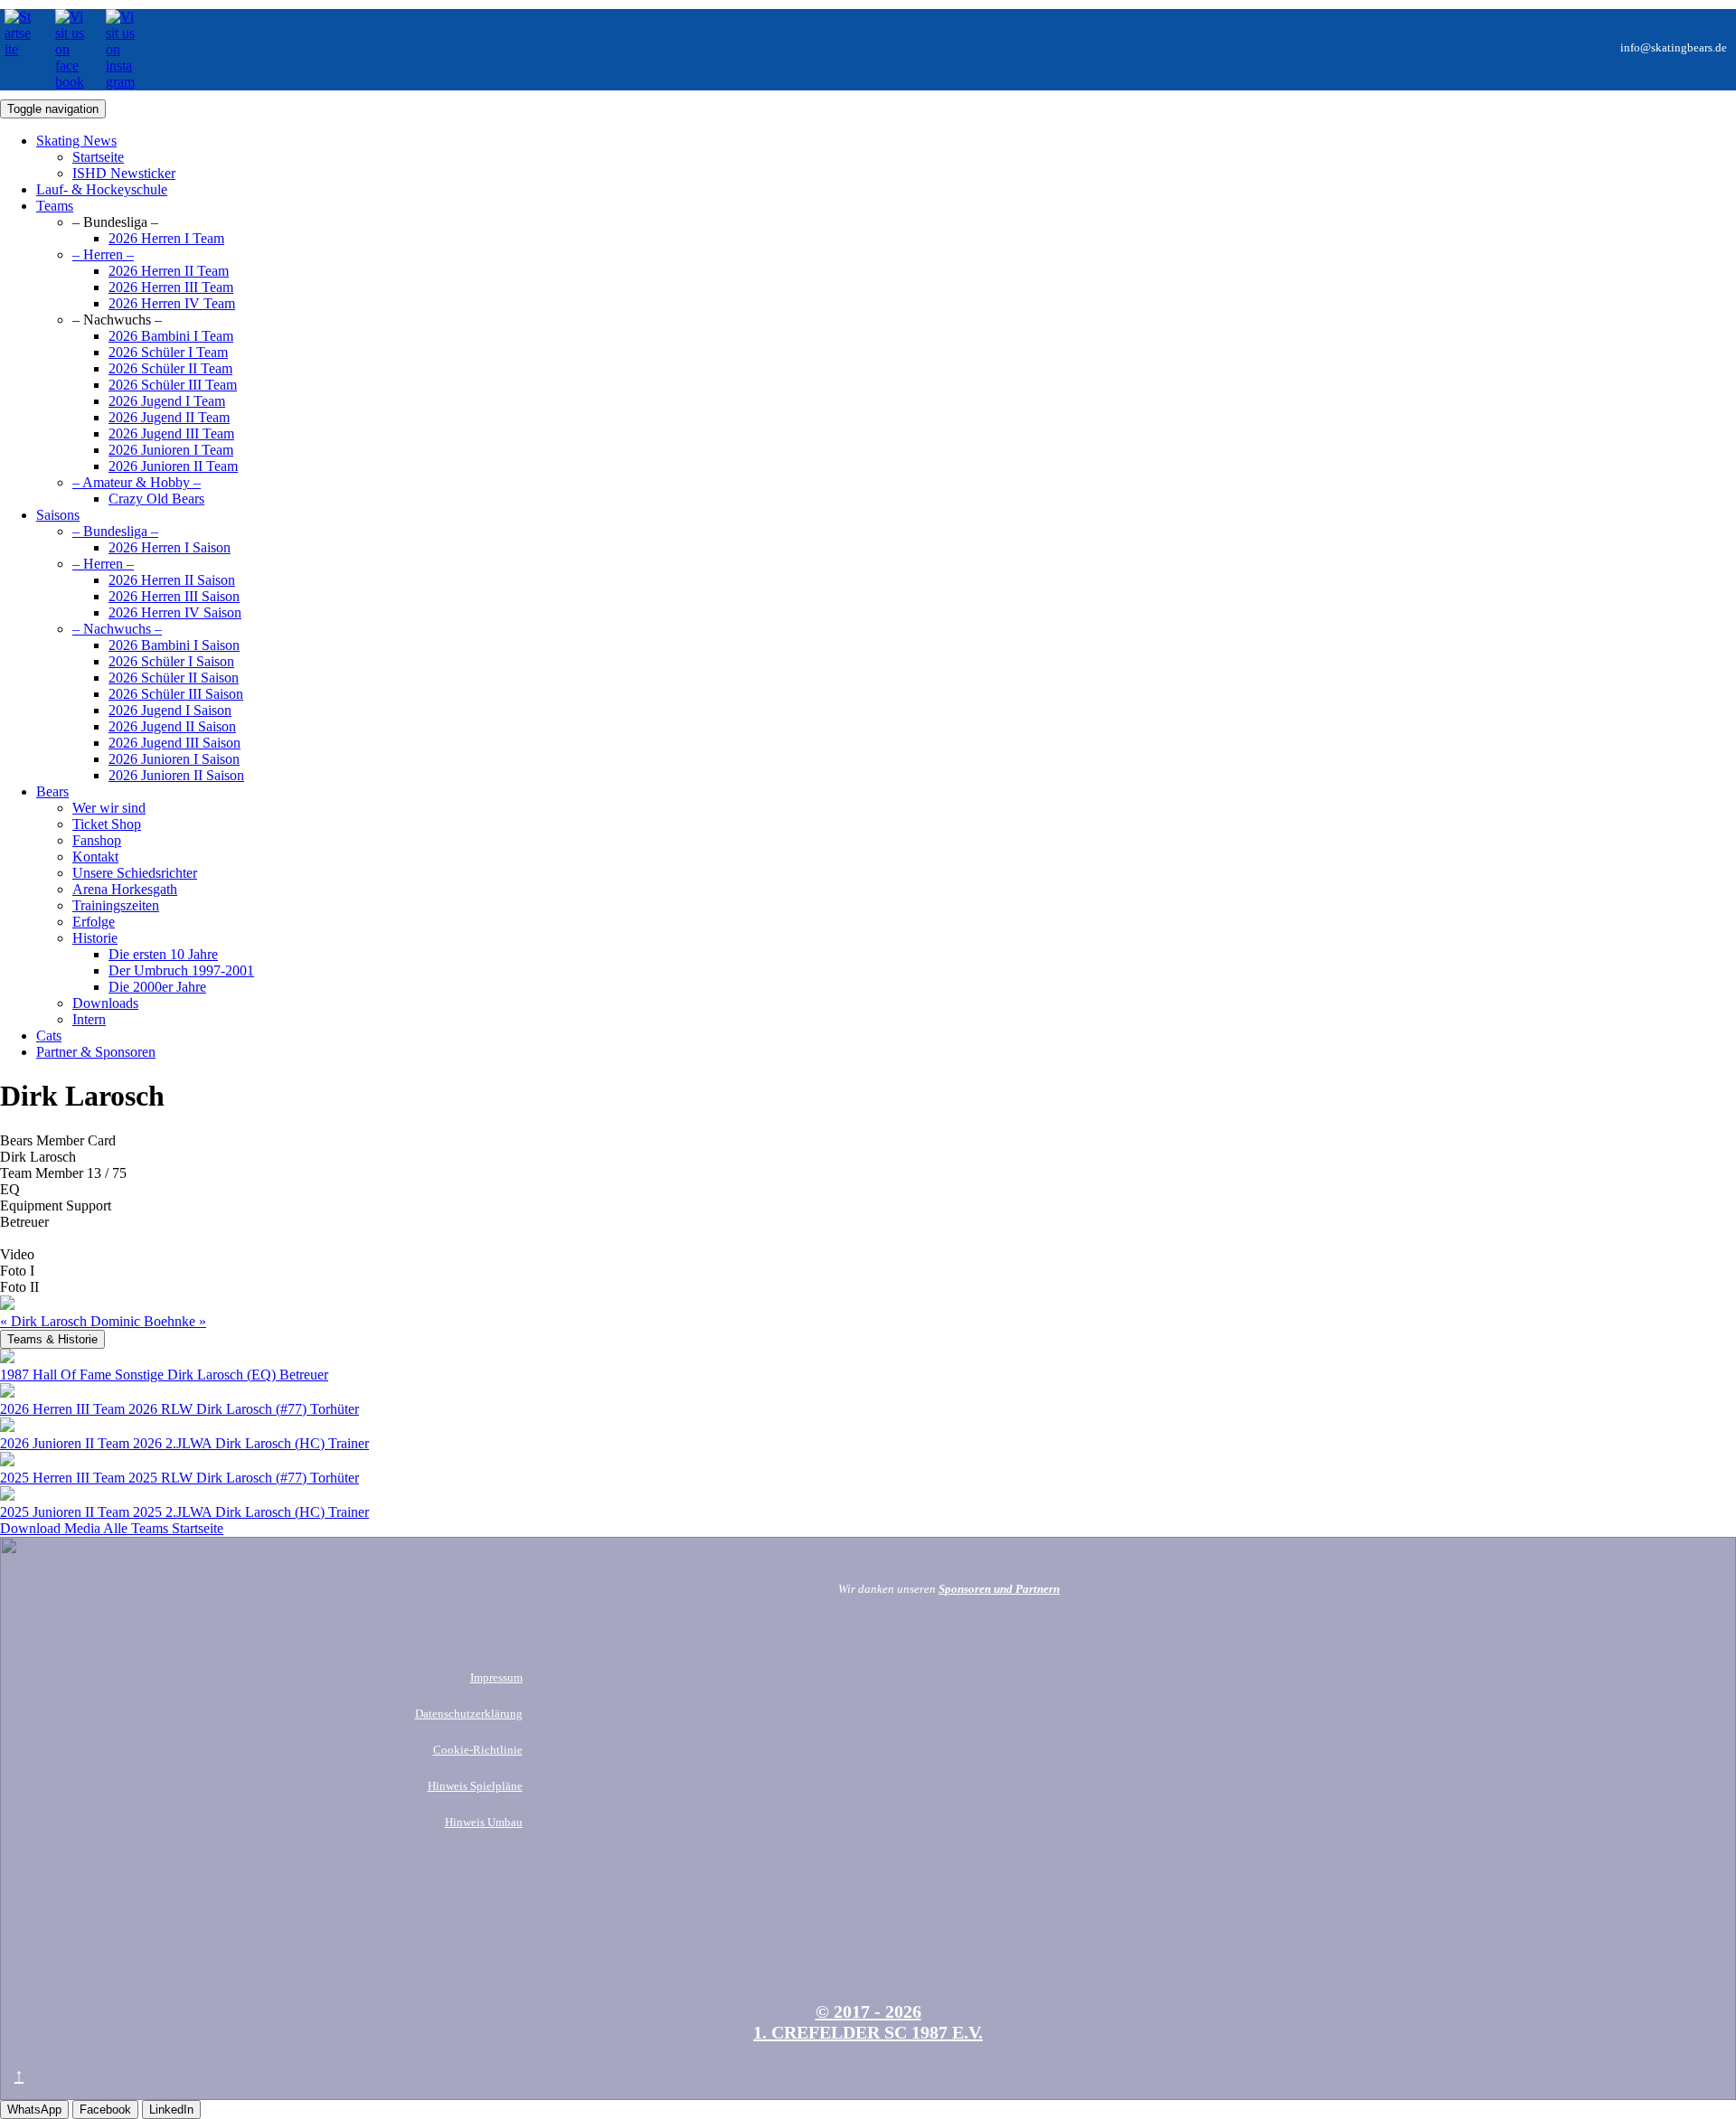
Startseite (198, 1528)
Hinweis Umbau (484, 1822)
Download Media (52, 1528)
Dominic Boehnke (148, 1321)
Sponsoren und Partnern (999, 1589)
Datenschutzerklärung (469, 1714)
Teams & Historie (52, 1339)
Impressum (496, 1677)
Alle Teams (137, 1528)
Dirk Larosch (45, 1321)
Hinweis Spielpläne (475, 1786)
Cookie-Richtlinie (478, 1750)
